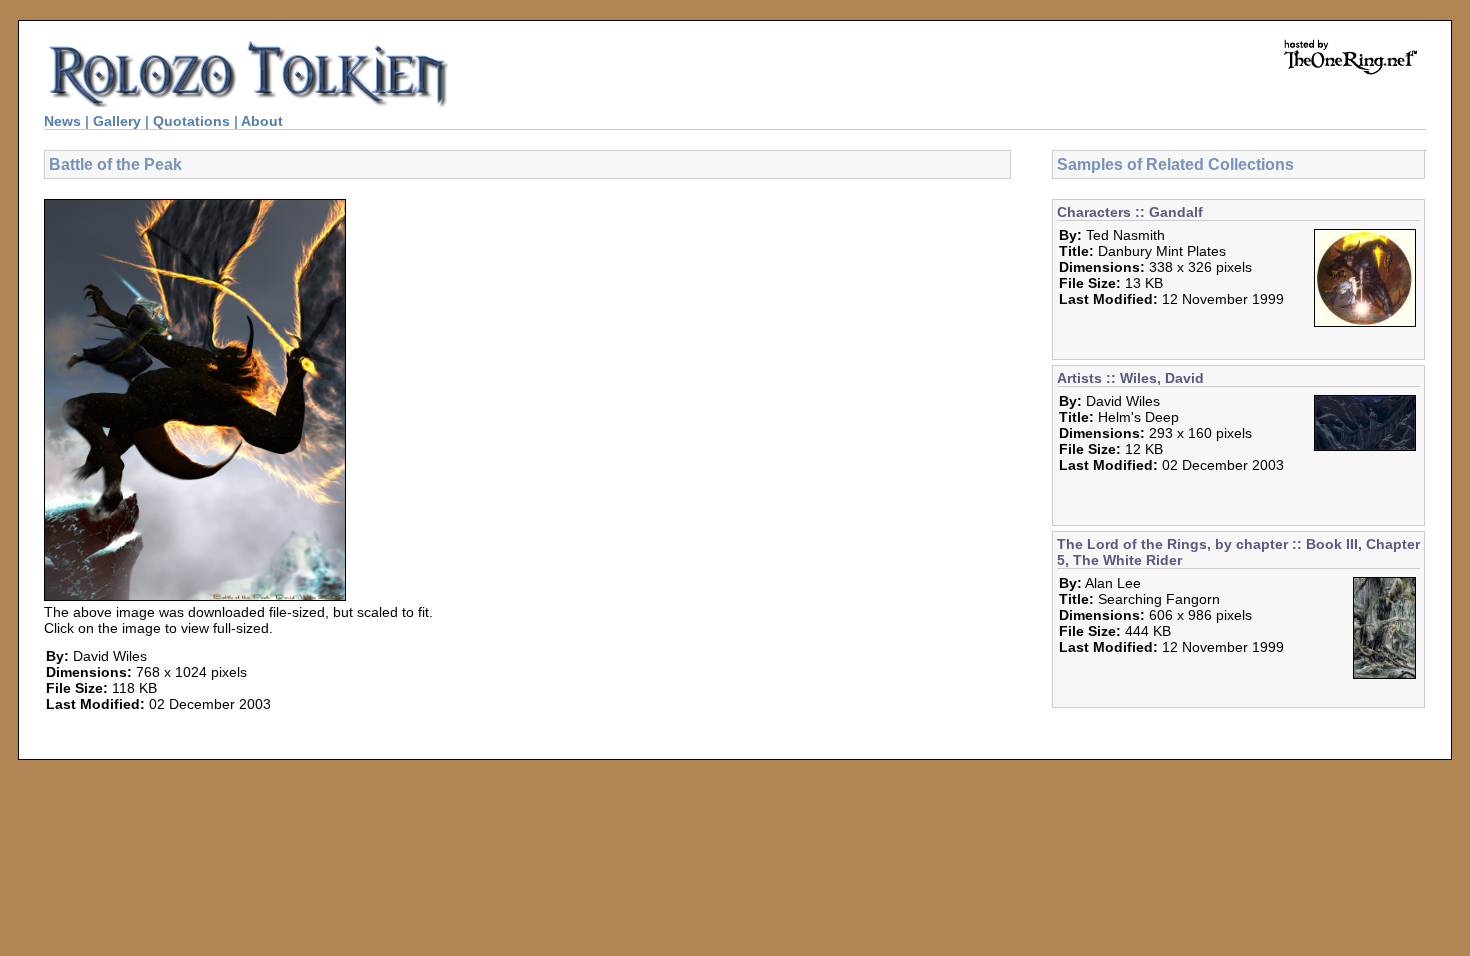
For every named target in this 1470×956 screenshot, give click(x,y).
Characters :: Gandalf (1130, 212)
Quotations (191, 121)
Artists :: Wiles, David (1130, 378)
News (62, 121)
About (262, 121)
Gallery (117, 121)
